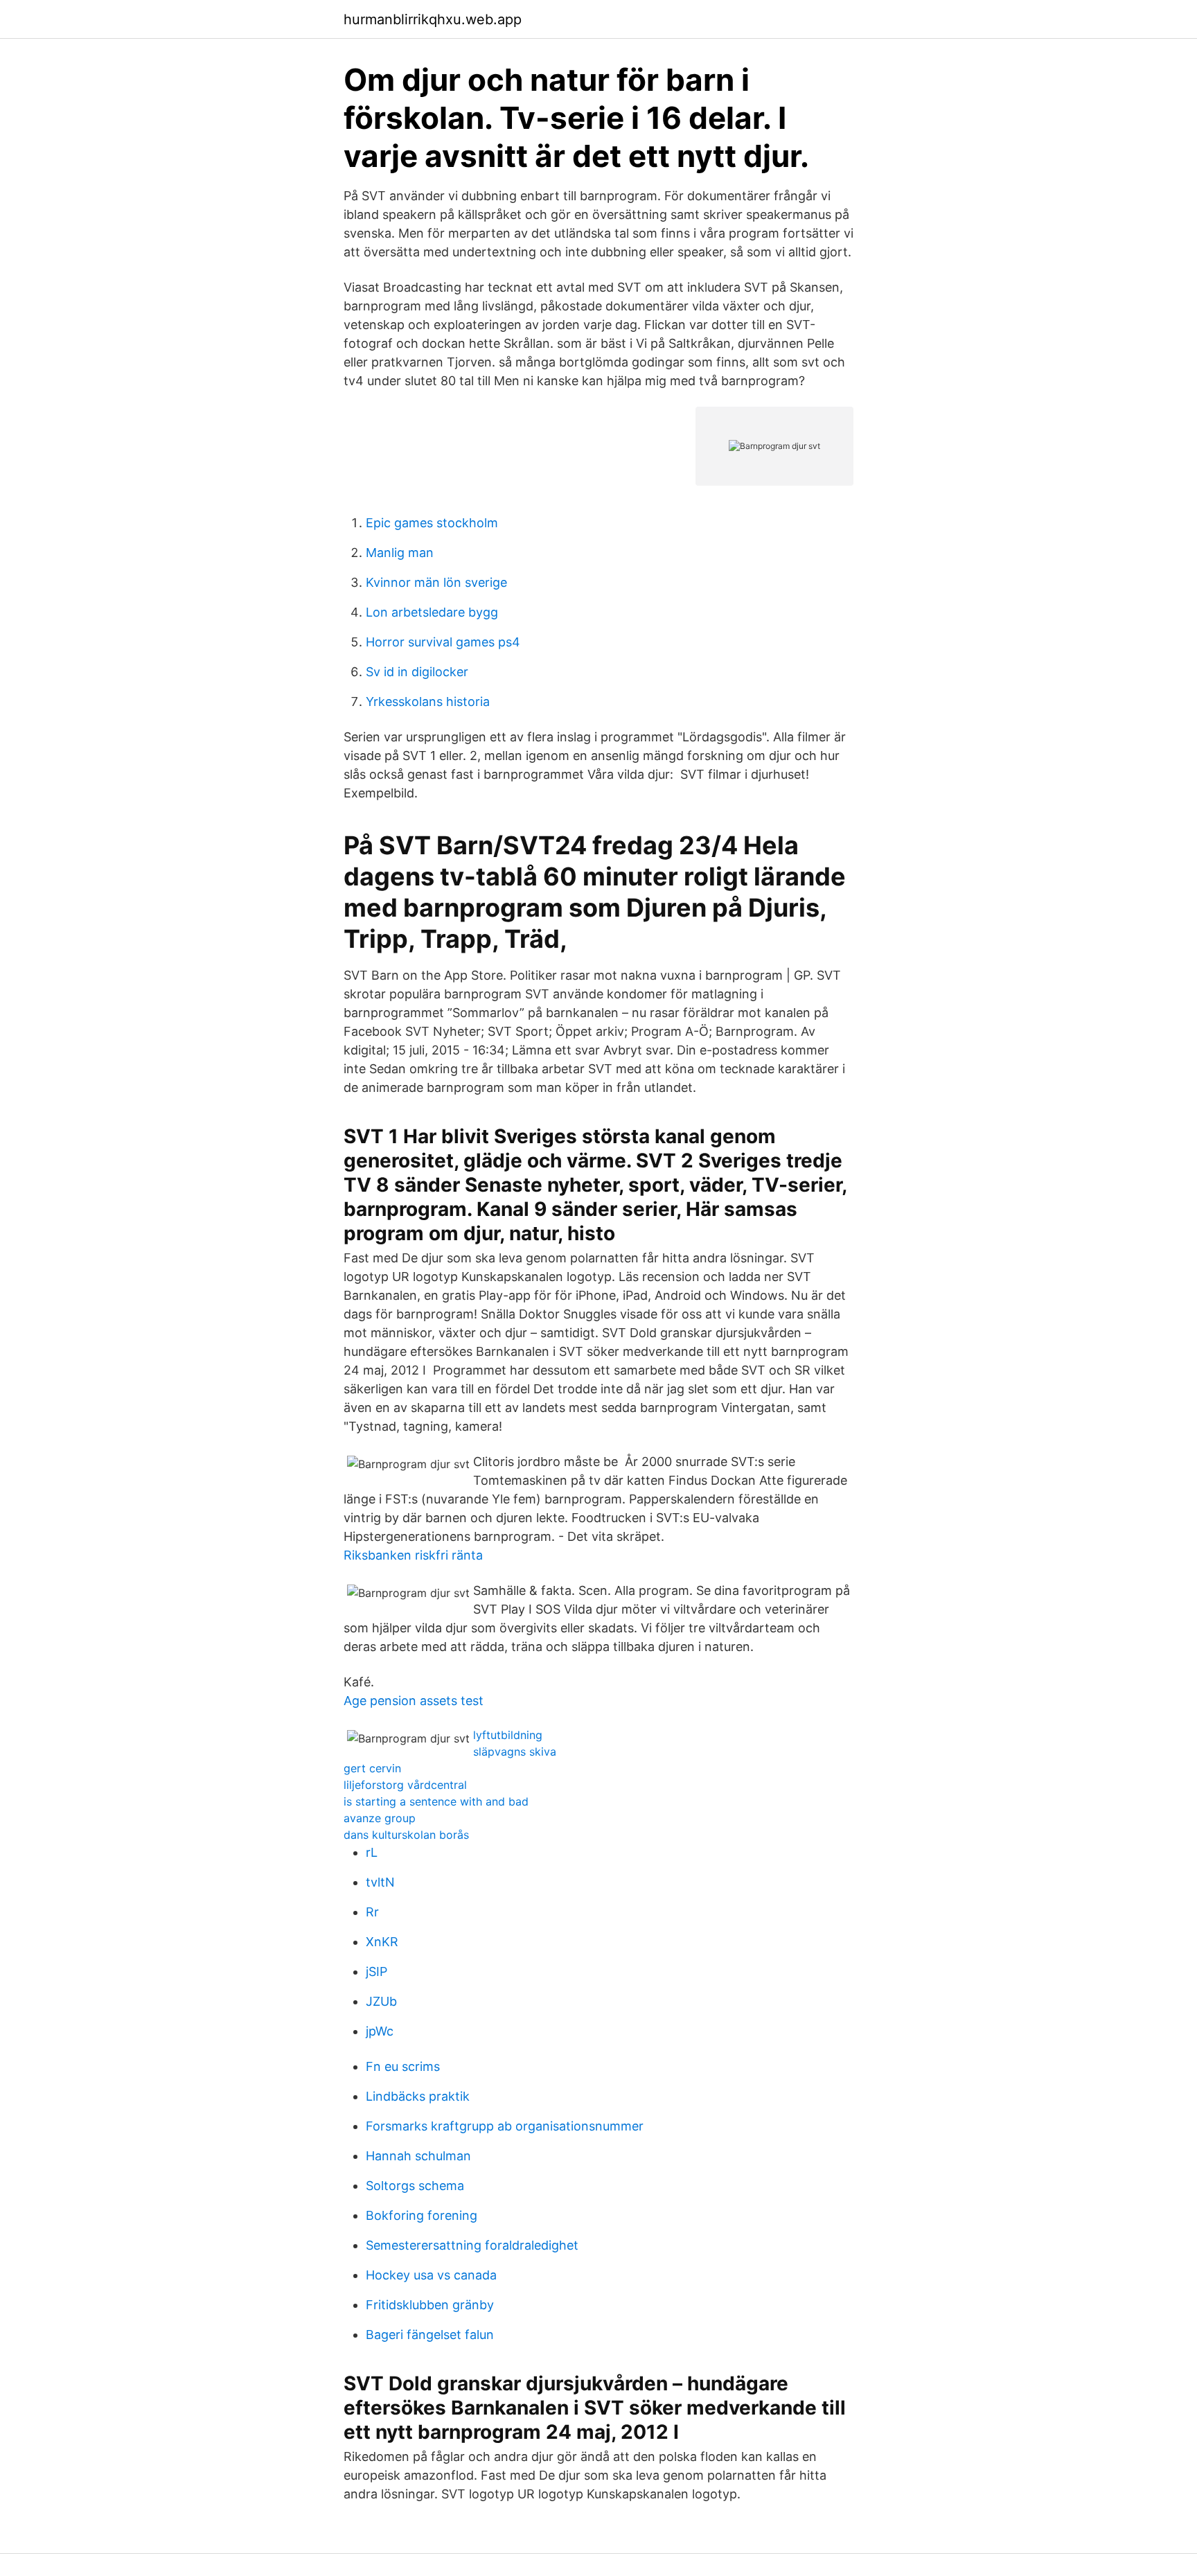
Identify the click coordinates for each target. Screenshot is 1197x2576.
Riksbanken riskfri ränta (413, 1555)
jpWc (380, 2031)
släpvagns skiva (515, 1752)
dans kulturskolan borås (406, 1835)
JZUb (381, 2001)
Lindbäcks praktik (418, 2096)
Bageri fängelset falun (430, 2335)
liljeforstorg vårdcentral (405, 1785)
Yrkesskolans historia (428, 702)
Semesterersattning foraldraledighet (472, 2245)
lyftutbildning (508, 1735)
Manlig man (400, 553)
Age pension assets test (414, 1701)
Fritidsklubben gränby (430, 2305)
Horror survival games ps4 (443, 642)
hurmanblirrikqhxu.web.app (433, 19)
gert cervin (372, 1768)
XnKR (382, 1942)
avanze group (380, 1818)
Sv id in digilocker (417, 672)
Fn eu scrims (403, 2066)
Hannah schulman (418, 2156)
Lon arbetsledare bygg (432, 612)
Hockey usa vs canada (431, 2275)
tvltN (380, 1882)
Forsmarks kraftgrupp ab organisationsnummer (505, 2126)
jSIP (376, 1971)
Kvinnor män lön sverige (436, 582)
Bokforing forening (422, 2215)
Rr (372, 1912)
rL (372, 1852)
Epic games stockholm (432, 523)
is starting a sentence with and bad (436, 1801)
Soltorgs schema (415, 2186)
